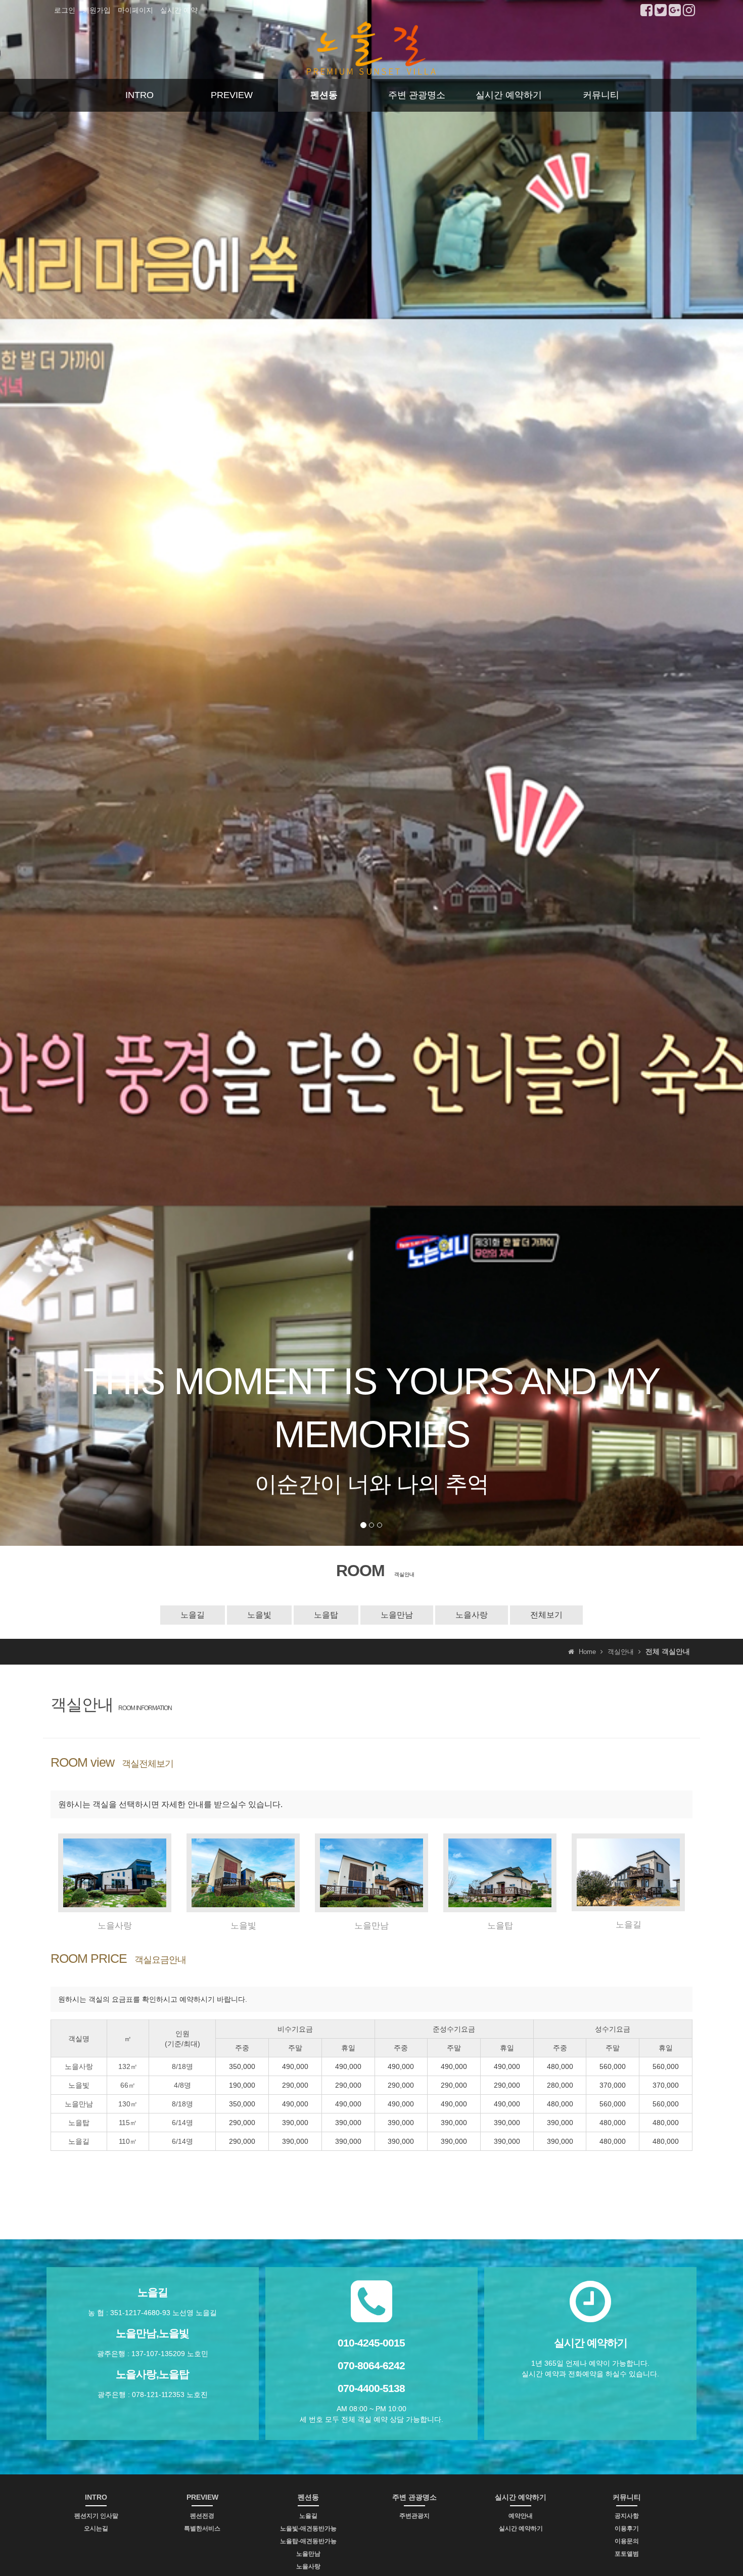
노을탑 (326, 1615)
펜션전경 (202, 2516)
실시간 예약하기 (509, 95)
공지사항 (627, 2516)
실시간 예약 (179, 10)
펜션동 (324, 95)
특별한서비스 (202, 2528)
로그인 (65, 10)
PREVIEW (232, 95)
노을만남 (397, 1615)
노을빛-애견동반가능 (308, 2528)
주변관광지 (414, 2516)
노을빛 (259, 1615)
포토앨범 (627, 2554)
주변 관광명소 (417, 95)
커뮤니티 (601, 95)
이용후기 (627, 2528)
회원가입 (97, 10)
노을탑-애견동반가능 (308, 2541)
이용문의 (627, 2541)
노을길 (193, 1615)
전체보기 (546, 1615)
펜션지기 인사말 (96, 2516)
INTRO (140, 95)
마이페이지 (135, 10)
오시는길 (96, 2528)
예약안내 (521, 2516)
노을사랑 (472, 1615)
